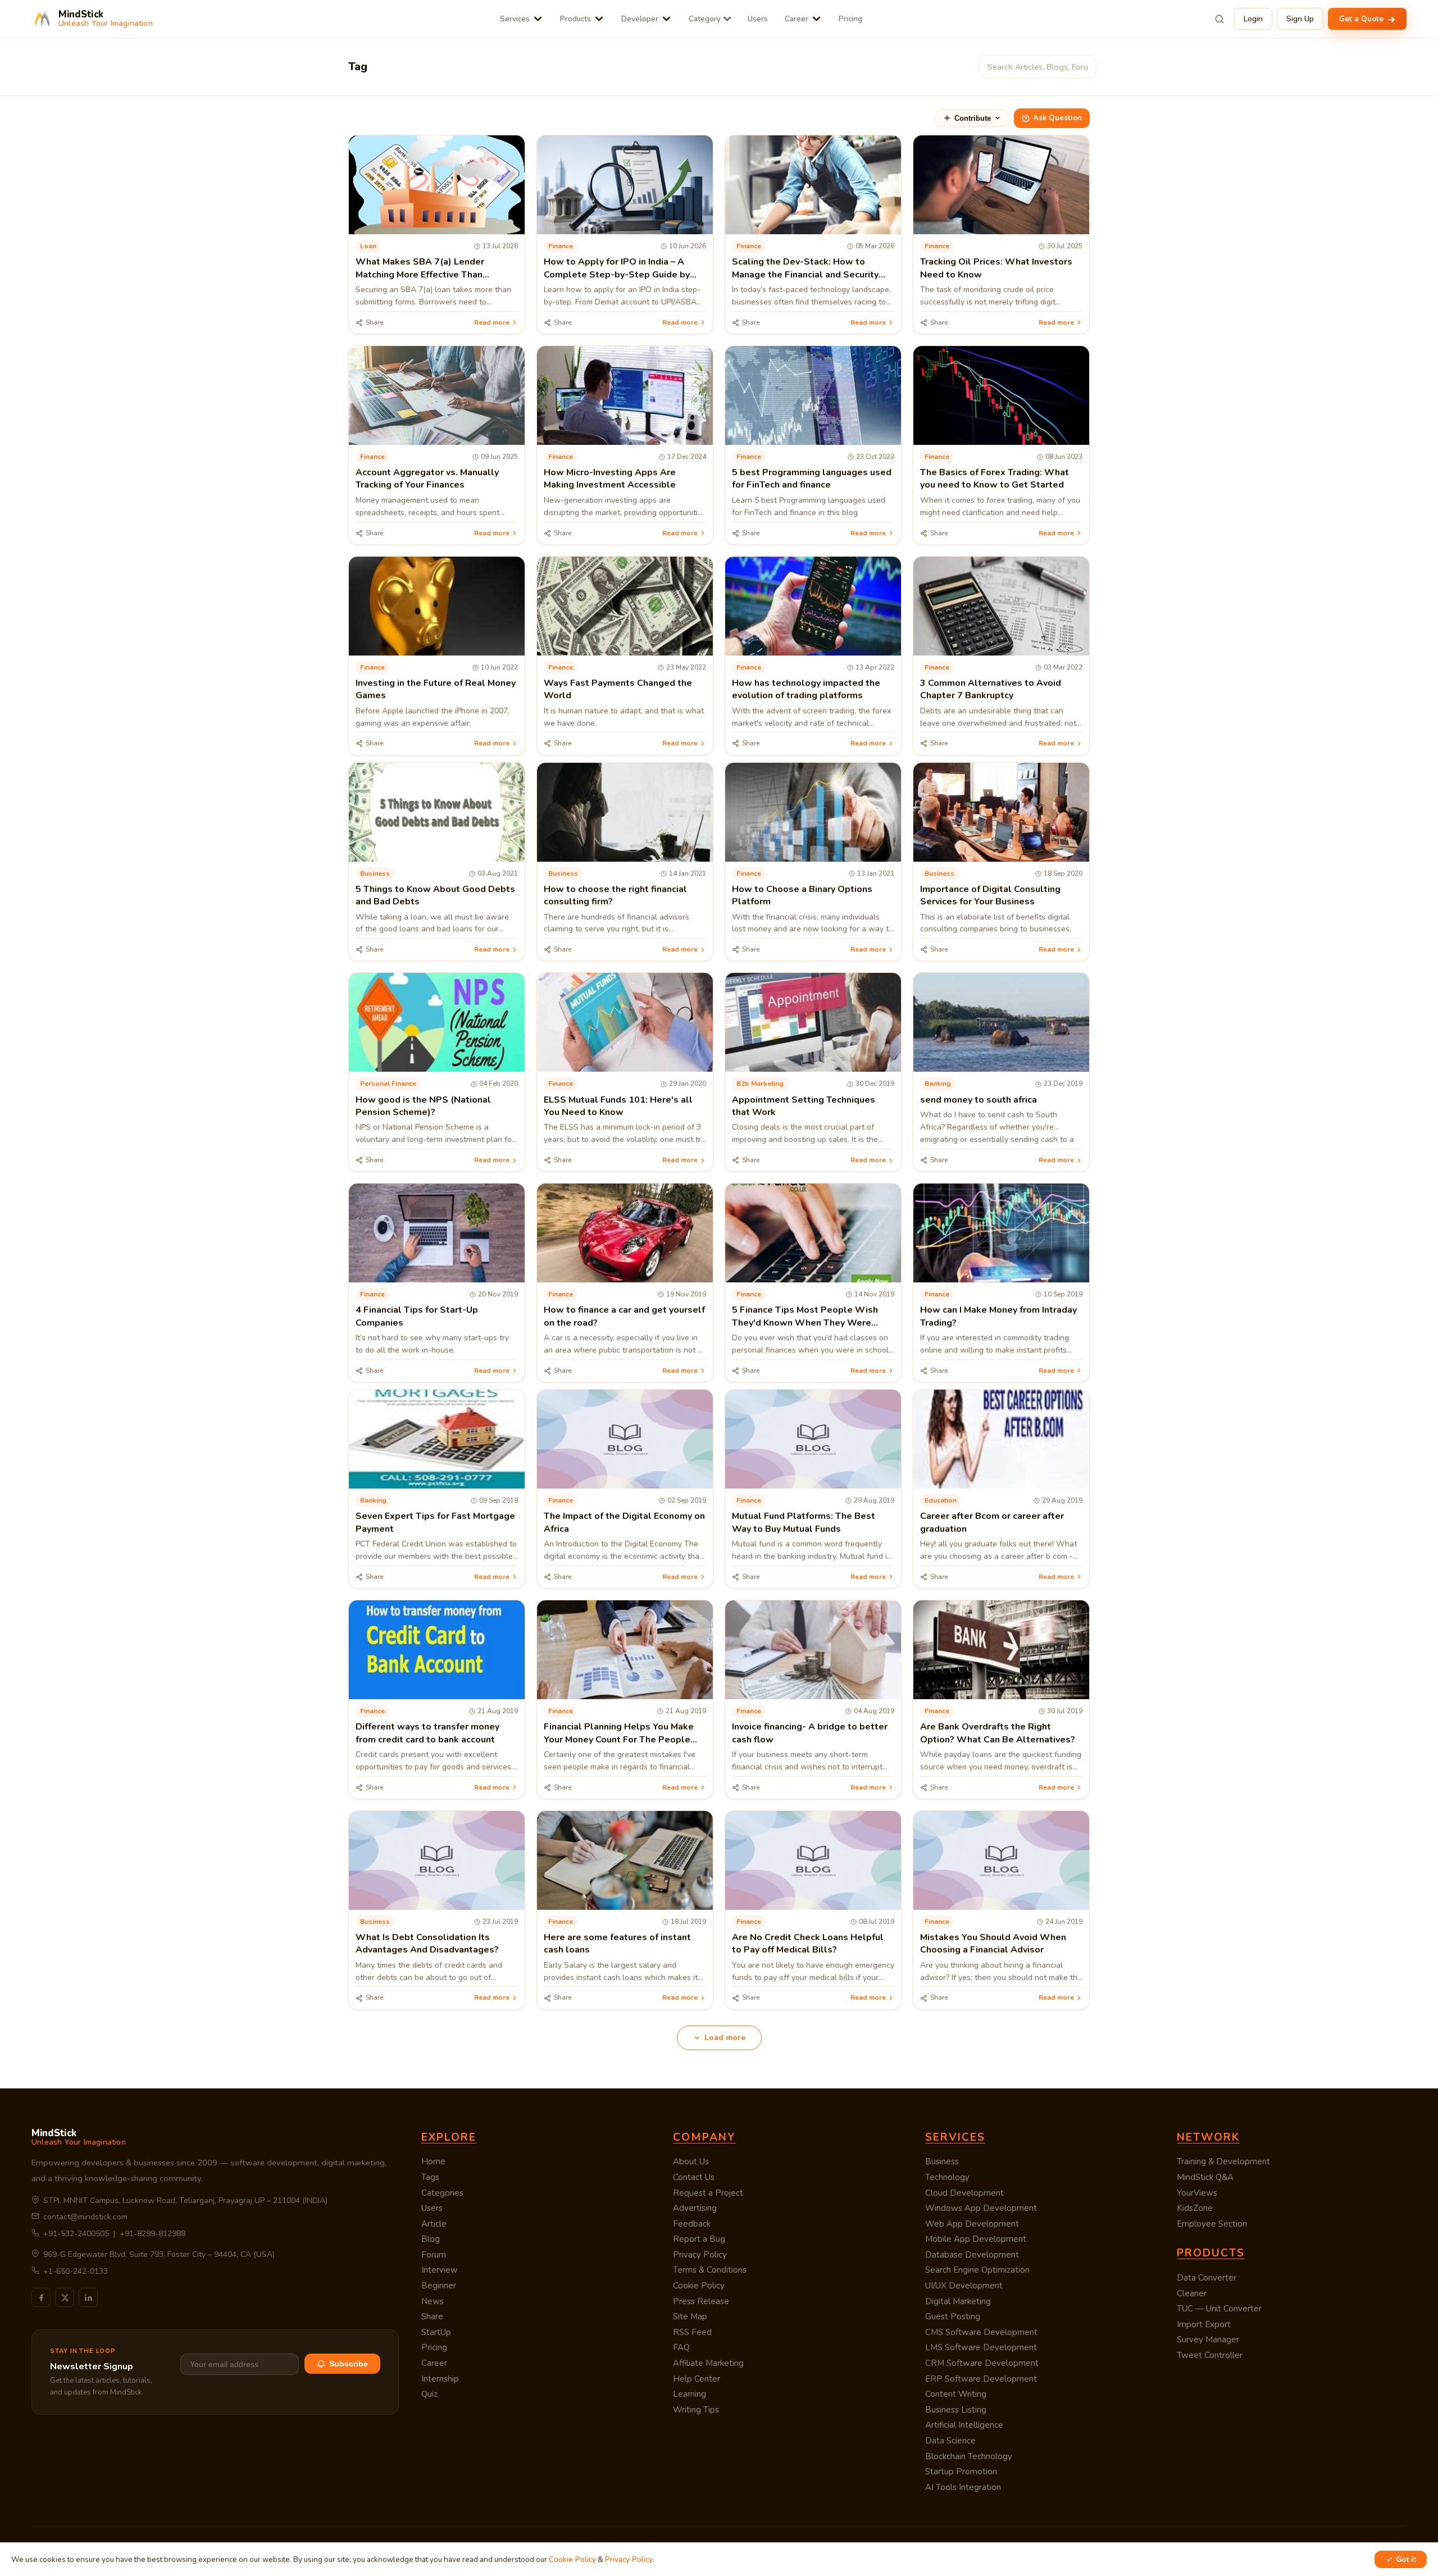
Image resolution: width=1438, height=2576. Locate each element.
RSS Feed (692, 2332)
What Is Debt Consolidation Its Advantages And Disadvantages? (427, 1944)
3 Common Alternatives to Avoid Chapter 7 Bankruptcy (991, 689)
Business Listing (956, 2410)
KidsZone (1195, 2208)
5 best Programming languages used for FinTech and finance (812, 479)
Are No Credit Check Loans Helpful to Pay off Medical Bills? (808, 1944)
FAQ (681, 2347)
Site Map (690, 2316)
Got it (1406, 2559)
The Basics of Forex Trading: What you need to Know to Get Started (995, 479)
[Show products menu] (599, 19)
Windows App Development (981, 2208)
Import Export (1204, 2324)
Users (758, 19)
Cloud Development (964, 2193)
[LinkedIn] (88, 2297)
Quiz (429, 2394)
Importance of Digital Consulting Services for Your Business (990, 895)
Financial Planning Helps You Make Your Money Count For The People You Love (619, 1739)
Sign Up (1300, 19)
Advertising (695, 2208)
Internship (440, 2379)
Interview (440, 2270)
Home (433, 2161)
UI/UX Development (964, 2286)
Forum (434, 2255)
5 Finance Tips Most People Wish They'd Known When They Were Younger (805, 1323)
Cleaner (1192, 2293)
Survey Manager (1208, 2340)
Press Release (701, 2301)
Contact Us (694, 2177)
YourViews (1197, 2193)
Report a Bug (699, 2239)
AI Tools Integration (963, 2487)
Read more (492, 322)
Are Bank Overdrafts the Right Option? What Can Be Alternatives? (998, 1733)
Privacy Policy (700, 2255)
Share (432, 2316)
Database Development (972, 2255)
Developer (640, 19)
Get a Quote (1362, 19)
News (433, 2301)
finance (561, 246)
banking (938, 1084)
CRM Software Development (982, 2363)
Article (434, 2224)
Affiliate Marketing (708, 2363)
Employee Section (1212, 2224)
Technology (947, 2177)
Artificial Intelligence (964, 2425)
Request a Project (708, 2193)
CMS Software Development (981, 2332)
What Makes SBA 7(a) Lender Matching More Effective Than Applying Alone (420, 274)
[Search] (1219, 19)
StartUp (436, 2332)
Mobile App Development (976, 2239)
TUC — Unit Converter (1219, 2309)
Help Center (697, 2379)
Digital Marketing (958, 2301)
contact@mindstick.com (85, 2217)
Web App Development (972, 2224)
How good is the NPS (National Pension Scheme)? (423, 1106)
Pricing (850, 19)
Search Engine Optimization (977, 2270)
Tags (430, 2177)
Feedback (692, 2224)
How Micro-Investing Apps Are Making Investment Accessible (610, 479)
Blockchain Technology (969, 2456)
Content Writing (956, 2394)
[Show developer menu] (666, 19)
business (375, 873)
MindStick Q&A (1205, 2177)
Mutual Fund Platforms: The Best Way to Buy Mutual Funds (804, 1522)
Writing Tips (696, 2410)
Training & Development (1223, 2161)
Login (1253, 19)
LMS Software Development (981, 2347)
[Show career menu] (816, 19)
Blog (431, 2239)
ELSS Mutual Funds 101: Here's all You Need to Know (618, 1106)
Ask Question (1057, 118)
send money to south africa (979, 1100)
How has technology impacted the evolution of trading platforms (806, 689)
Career (797, 19)
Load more (725, 2038)
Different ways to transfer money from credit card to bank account (427, 1733)
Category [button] (705, 19)
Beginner (439, 2286)
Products (575, 19)
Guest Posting (953, 2316)
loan (368, 246)
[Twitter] (65, 2297)
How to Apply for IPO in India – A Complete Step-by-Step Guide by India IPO (617, 274)
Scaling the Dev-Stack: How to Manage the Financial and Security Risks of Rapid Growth (805, 274)
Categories (442, 2193)
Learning (690, 2394)
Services (515, 19)
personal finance (388, 1084)
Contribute (973, 118)
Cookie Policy (699, 2286)
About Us (691, 2161)
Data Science (950, 2441)
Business (942, 2161)
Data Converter (1207, 2278)
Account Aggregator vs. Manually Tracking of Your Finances (427, 479)
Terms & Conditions (710, 2270)
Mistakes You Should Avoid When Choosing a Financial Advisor (993, 1944)
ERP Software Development (981, 2379)
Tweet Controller (1210, 2355)
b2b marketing (760, 1084)
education (941, 1500)
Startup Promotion (961, 2472)
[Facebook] (41, 2297)
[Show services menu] (538, 19)
